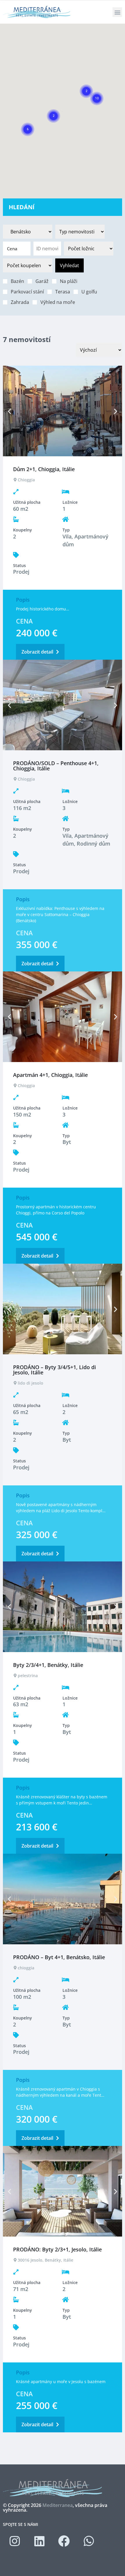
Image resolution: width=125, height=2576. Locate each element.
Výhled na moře (58, 302)
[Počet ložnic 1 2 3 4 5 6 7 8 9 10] (89, 249)
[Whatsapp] (89, 2541)
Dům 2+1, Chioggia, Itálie (44, 469)
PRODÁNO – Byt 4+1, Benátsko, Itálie (59, 1957)
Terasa (63, 292)
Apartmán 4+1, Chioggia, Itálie (50, 1075)
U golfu (89, 292)
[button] (117, 12)
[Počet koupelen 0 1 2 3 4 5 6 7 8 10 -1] (28, 265)
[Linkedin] (39, 2541)
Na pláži (69, 281)
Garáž (42, 281)
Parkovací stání (27, 292)
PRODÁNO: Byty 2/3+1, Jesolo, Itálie (57, 2249)
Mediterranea (58, 2505)
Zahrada (20, 302)
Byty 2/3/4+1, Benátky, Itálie (48, 1665)
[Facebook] (64, 2541)
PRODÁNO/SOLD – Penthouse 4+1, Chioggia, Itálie (56, 766)
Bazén (17, 281)
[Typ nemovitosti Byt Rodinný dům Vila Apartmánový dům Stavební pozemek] (80, 232)
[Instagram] (15, 2541)
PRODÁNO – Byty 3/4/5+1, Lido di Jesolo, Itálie (55, 1370)
